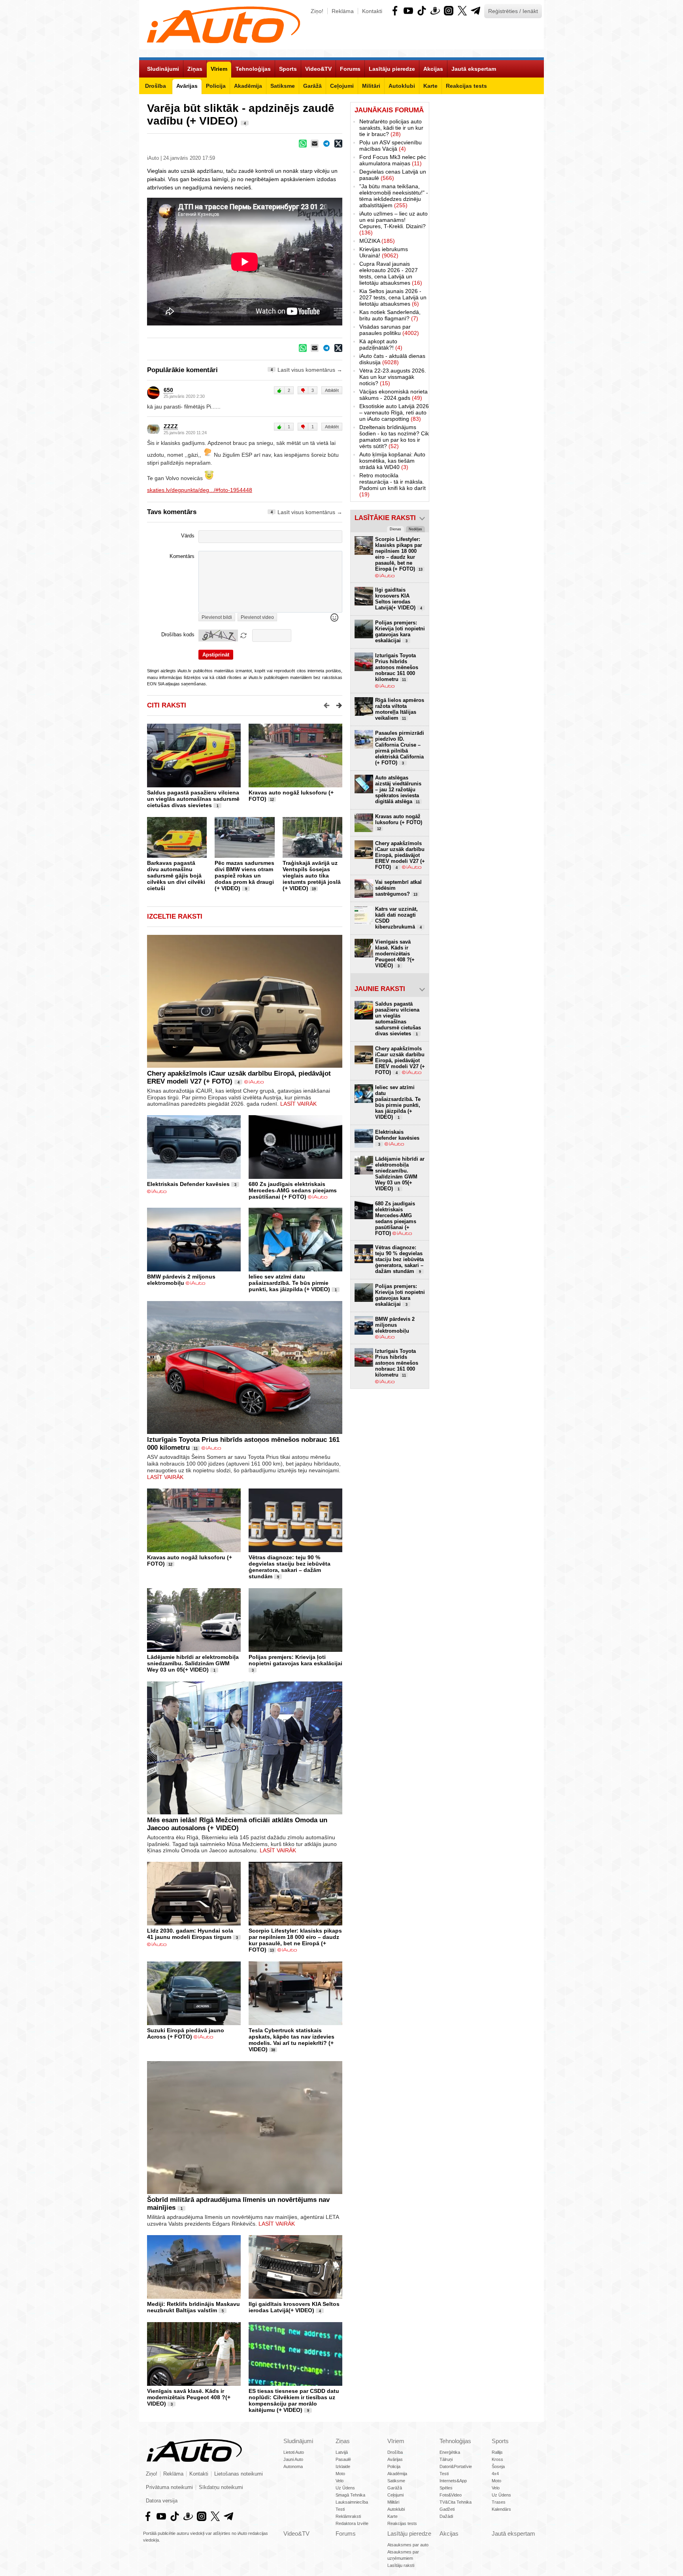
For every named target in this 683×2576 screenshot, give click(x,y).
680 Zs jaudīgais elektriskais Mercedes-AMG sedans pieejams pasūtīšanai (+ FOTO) (293, 1190)
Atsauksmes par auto (408, 2545)
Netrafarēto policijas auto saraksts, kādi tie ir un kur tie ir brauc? (391, 128)
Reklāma (343, 11)
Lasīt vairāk (298, 1104)
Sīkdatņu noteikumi (221, 2487)
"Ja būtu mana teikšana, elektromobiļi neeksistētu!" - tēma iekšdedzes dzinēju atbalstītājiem (394, 196)
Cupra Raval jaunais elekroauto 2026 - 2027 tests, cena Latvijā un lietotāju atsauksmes (391, 273)
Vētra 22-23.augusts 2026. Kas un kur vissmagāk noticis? (393, 377)
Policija (394, 2466)
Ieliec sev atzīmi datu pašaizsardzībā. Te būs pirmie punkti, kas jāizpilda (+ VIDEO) (289, 1283)
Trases (499, 2502)
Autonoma (293, 2466)
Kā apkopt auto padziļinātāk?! (381, 344)
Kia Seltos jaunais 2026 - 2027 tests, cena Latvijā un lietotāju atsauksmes (393, 297)
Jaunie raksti (380, 989)
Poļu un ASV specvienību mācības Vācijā (391, 146)
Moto (340, 2474)
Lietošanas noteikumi (239, 2474)
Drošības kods (178, 635)
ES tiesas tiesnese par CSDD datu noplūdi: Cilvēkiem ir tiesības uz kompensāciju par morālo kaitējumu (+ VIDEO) (294, 2400)
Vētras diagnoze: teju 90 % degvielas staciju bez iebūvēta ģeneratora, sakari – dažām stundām (290, 1567)
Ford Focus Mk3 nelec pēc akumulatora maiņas (393, 160)
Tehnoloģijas (455, 2441)
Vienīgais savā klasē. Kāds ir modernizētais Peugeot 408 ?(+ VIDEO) (189, 2397)
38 (273, 2050)
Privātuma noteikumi (169, 2487)
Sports (500, 2441)
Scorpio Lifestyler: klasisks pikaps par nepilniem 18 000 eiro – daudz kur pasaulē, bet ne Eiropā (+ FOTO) (295, 1940)
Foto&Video (451, 2495)
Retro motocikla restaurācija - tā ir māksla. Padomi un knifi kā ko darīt (392, 485)
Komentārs (182, 556)
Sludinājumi (298, 2441)
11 (196, 1449)
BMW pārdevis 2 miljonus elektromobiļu (181, 1280)
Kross (497, 2459)
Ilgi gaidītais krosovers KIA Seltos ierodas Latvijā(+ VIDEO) (294, 2307)
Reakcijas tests (402, 2523)
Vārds (188, 536)
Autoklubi (396, 2509)
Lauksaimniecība (352, 2502)
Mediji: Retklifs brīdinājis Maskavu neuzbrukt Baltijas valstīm (193, 2307)
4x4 (495, 2474)
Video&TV (296, 2533)
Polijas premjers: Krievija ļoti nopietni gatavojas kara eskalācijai (295, 1660)
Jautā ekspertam (513, 2533)
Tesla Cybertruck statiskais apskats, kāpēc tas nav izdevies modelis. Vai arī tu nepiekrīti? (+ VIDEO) (292, 2040)
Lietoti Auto (294, 2452)
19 (314, 889)
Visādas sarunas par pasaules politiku (389, 330)
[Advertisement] (487, 221)
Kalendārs (501, 2509)
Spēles (446, 2488)
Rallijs (497, 2452)
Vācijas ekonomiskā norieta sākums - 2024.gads (393, 395)
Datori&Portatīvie (456, 2466)
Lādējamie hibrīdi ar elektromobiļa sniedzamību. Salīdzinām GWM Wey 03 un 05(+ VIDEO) (193, 1663)
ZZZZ (171, 426)
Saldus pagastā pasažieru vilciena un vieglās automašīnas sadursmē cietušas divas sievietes (193, 799)
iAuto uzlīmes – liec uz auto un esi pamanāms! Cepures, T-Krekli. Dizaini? (393, 223)
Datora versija (162, 2501)
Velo (340, 2481)
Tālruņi (446, 2459)
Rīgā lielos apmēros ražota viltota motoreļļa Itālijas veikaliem (400, 709)
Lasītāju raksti (401, 2565)
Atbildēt (332, 390)
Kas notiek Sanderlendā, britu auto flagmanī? (390, 315)
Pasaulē (343, 2459)
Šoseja (498, 2466)
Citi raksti (167, 705)
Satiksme (396, 2481)
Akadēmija (397, 2474)
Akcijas (449, 2533)
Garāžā (395, 2488)
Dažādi (446, 2516)
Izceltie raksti (175, 916)
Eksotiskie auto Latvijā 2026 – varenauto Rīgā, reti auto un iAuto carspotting (394, 412)
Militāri (393, 2502)
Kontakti (372, 11)
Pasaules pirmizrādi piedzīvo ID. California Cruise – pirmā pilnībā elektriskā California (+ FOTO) (400, 748)
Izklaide (343, 2466)
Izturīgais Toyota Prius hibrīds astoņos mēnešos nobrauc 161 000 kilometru (397, 667)
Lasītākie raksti (385, 518)
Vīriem (396, 2441)
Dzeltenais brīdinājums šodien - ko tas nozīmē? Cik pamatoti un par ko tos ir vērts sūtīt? (394, 437)
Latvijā (342, 2452)
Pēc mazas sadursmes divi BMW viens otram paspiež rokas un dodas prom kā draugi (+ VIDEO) (244, 876)
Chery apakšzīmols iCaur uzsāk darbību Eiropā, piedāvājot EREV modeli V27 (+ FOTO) (400, 855)
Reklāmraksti (348, 2516)
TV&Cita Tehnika (456, 2502)
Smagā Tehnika (350, 2495)
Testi (340, 2509)
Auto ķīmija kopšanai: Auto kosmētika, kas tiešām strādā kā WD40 (392, 461)
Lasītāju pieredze (409, 2533)
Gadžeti (447, 2509)
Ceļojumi (395, 2495)
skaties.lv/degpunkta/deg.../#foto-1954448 (200, 490)
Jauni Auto (293, 2459)
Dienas (395, 529)
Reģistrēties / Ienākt (513, 11)
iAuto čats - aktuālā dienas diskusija (392, 359)
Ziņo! (317, 11)
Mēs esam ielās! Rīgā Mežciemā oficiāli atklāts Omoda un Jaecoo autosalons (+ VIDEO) (237, 1824)
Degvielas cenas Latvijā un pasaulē (393, 175)
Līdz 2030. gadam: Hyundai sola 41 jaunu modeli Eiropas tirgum (190, 1934)
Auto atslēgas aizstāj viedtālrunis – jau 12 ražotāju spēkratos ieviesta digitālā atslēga (398, 790)
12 (272, 800)
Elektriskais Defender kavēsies (188, 1184)
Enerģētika (450, 2452)
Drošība (395, 2452)
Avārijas (395, 2459)
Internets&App (453, 2481)
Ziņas (343, 2441)
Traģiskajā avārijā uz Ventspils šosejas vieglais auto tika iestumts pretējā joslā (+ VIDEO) (312, 876)
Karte (392, 2516)
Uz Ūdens (345, 2488)
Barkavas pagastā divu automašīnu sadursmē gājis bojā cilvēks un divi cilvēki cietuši (176, 876)
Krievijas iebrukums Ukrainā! (384, 252)
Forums (346, 2533)
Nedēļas (415, 529)
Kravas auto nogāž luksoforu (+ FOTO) (399, 822)
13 (272, 1950)
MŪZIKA (377, 241)
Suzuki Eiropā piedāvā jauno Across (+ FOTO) (186, 2033)
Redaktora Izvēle (352, 2523)
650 (168, 390)
